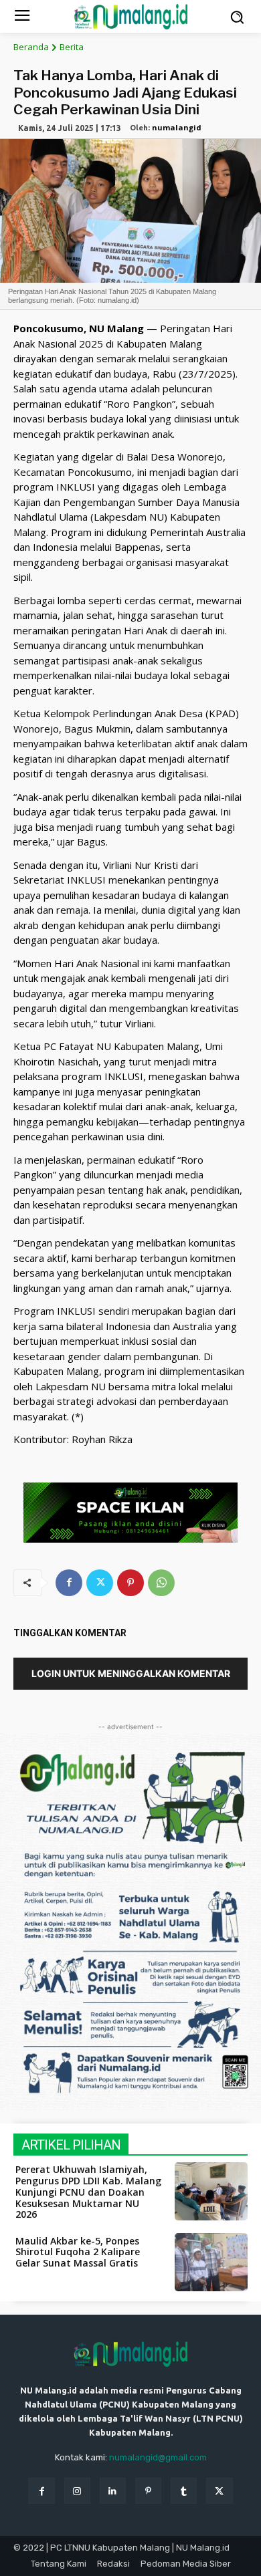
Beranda (31, 47)
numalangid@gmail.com (158, 2457)
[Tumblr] (184, 2491)
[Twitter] (100, 1583)
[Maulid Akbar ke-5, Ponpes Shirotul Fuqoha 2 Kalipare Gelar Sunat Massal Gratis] (211, 2263)
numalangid (177, 127)
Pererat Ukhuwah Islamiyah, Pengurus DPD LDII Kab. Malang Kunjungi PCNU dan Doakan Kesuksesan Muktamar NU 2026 (88, 2192)
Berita (72, 47)
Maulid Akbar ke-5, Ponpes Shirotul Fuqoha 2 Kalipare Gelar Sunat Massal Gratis (78, 2252)
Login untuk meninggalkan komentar (131, 1673)
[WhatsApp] (161, 1583)
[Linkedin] (113, 2491)
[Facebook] (69, 1583)
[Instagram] (77, 2491)
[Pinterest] (130, 1583)
